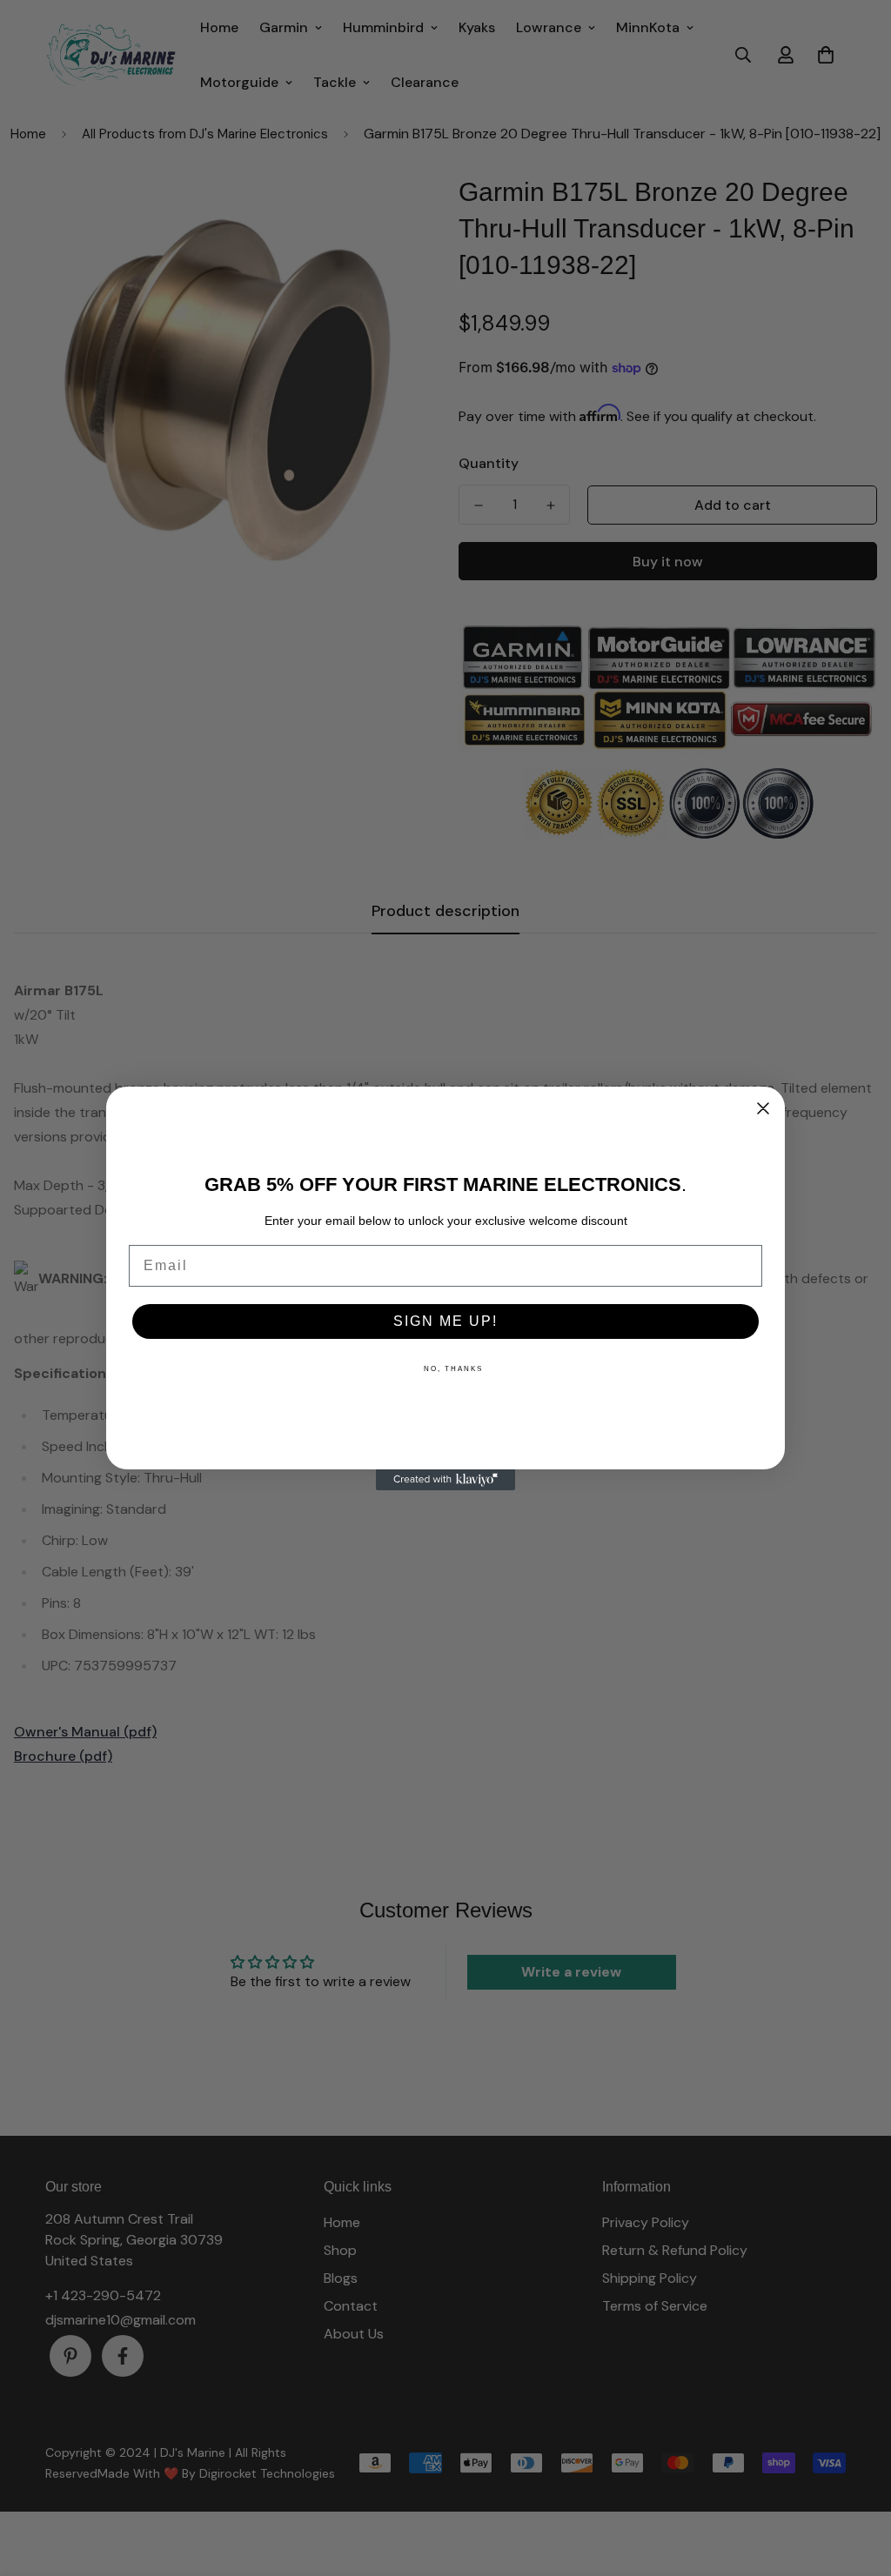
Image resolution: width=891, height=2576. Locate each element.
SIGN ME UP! (445, 1321)
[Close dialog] (763, 1108)
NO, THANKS (453, 1369)
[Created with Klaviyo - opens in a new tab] (445, 1480)
